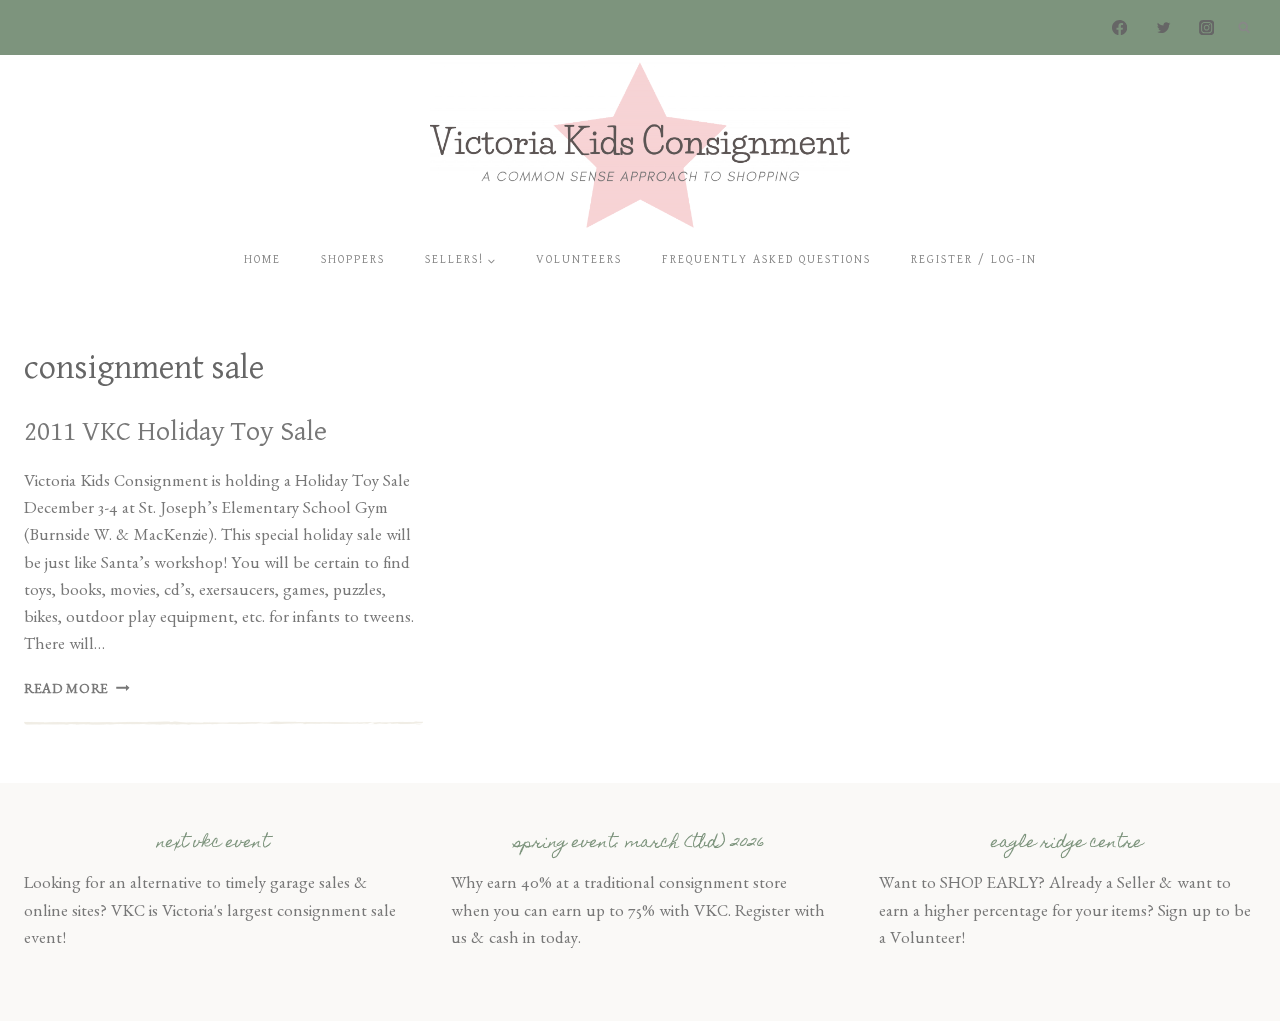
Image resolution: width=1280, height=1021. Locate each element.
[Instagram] (1206, 27)
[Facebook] (1120, 27)
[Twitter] (1163, 27)
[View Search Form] (1244, 28)
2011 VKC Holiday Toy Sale (175, 432)
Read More (77, 691)
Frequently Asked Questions (766, 259)
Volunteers (579, 259)
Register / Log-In (974, 259)
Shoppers (353, 259)
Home (262, 259)
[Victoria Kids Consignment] (640, 144)
